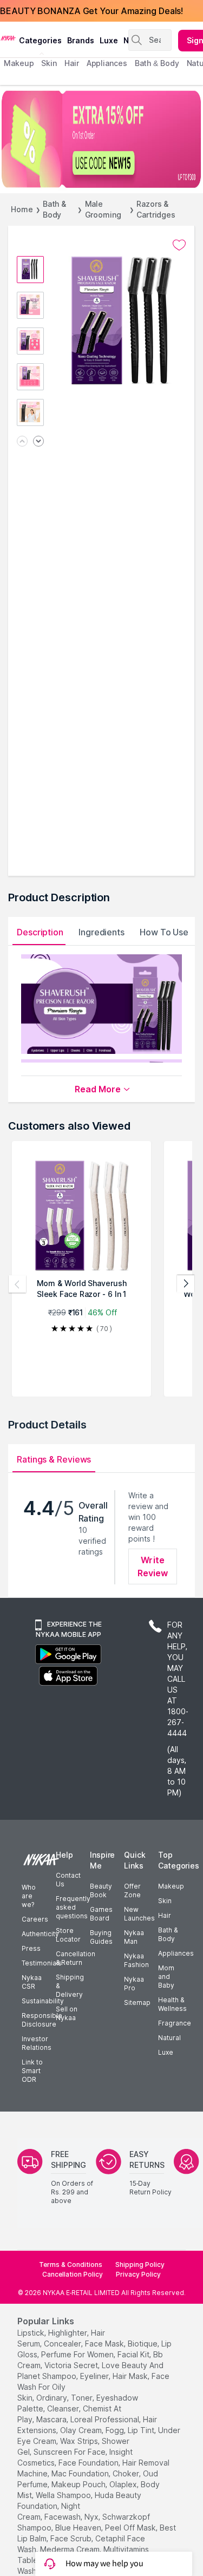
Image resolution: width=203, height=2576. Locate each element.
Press (31, 1948)
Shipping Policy (140, 2264)
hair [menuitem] (72, 63)
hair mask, (131, 2376)
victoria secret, (72, 2365)
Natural (169, 2038)
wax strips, (80, 2441)
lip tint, (142, 2430)
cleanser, (64, 2408)
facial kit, (134, 2354)
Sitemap (137, 2003)
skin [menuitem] (49, 63)
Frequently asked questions (73, 1907)
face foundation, (89, 2463)
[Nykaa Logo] (8, 37)
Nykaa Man (134, 1937)
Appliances (176, 1953)
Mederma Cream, (71, 2549)
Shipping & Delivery (70, 1986)
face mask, (105, 2344)
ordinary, (53, 2398)
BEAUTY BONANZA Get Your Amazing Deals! (91, 11)
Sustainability (43, 2001)
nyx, (92, 2517)
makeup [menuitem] (19, 63)
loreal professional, (106, 2419)
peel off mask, (131, 2528)
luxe (109, 40)
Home (22, 209)
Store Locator (68, 1935)
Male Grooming (103, 209)
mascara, (52, 2419)
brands (81, 40)
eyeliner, (95, 2376)
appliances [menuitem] (107, 63)
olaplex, (124, 2484)
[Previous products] (17, 1284)
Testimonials (42, 1963)
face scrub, (72, 2538)
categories (40, 40)
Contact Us (68, 1880)
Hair (165, 1915)
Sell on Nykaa (67, 2013)
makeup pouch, (79, 2484)
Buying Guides (101, 1937)
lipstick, (32, 2333)
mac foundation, (81, 2473)
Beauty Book (101, 1890)
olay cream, (82, 2430)
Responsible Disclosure (42, 2020)
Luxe (166, 2052)
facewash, (63, 2517)
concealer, (63, 2344)
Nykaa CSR (32, 1982)
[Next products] (186, 1284)
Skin (165, 1901)
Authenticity (40, 1934)
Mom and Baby (166, 1977)
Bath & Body (54, 209)
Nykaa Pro (134, 1984)
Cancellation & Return (76, 1958)
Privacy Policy (138, 2274)
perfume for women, (78, 2354)
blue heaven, (79, 2528)
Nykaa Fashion (136, 1960)
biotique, (143, 2344)
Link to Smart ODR (32, 2071)
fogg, (116, 2430)
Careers (35, 1919)
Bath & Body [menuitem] (157, 63)
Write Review (153, 1566)
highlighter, (68, 2333)
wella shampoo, (64, 2495)
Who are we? (29, 1896)
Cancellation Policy (73, 2274)
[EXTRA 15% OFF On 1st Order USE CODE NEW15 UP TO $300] (101, 139)
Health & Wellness (172, 2004)
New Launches (139, 1914)
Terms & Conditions (71, 2264)
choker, (127, 2473)
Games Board (101, 1914)
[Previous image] (22, 442)
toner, (83, 2398)
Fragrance (175, 2023)
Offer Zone (132, 1890)
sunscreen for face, (70, 2452)
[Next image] (38, 442)
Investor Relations (37, 2043)
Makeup (171, 1886)
